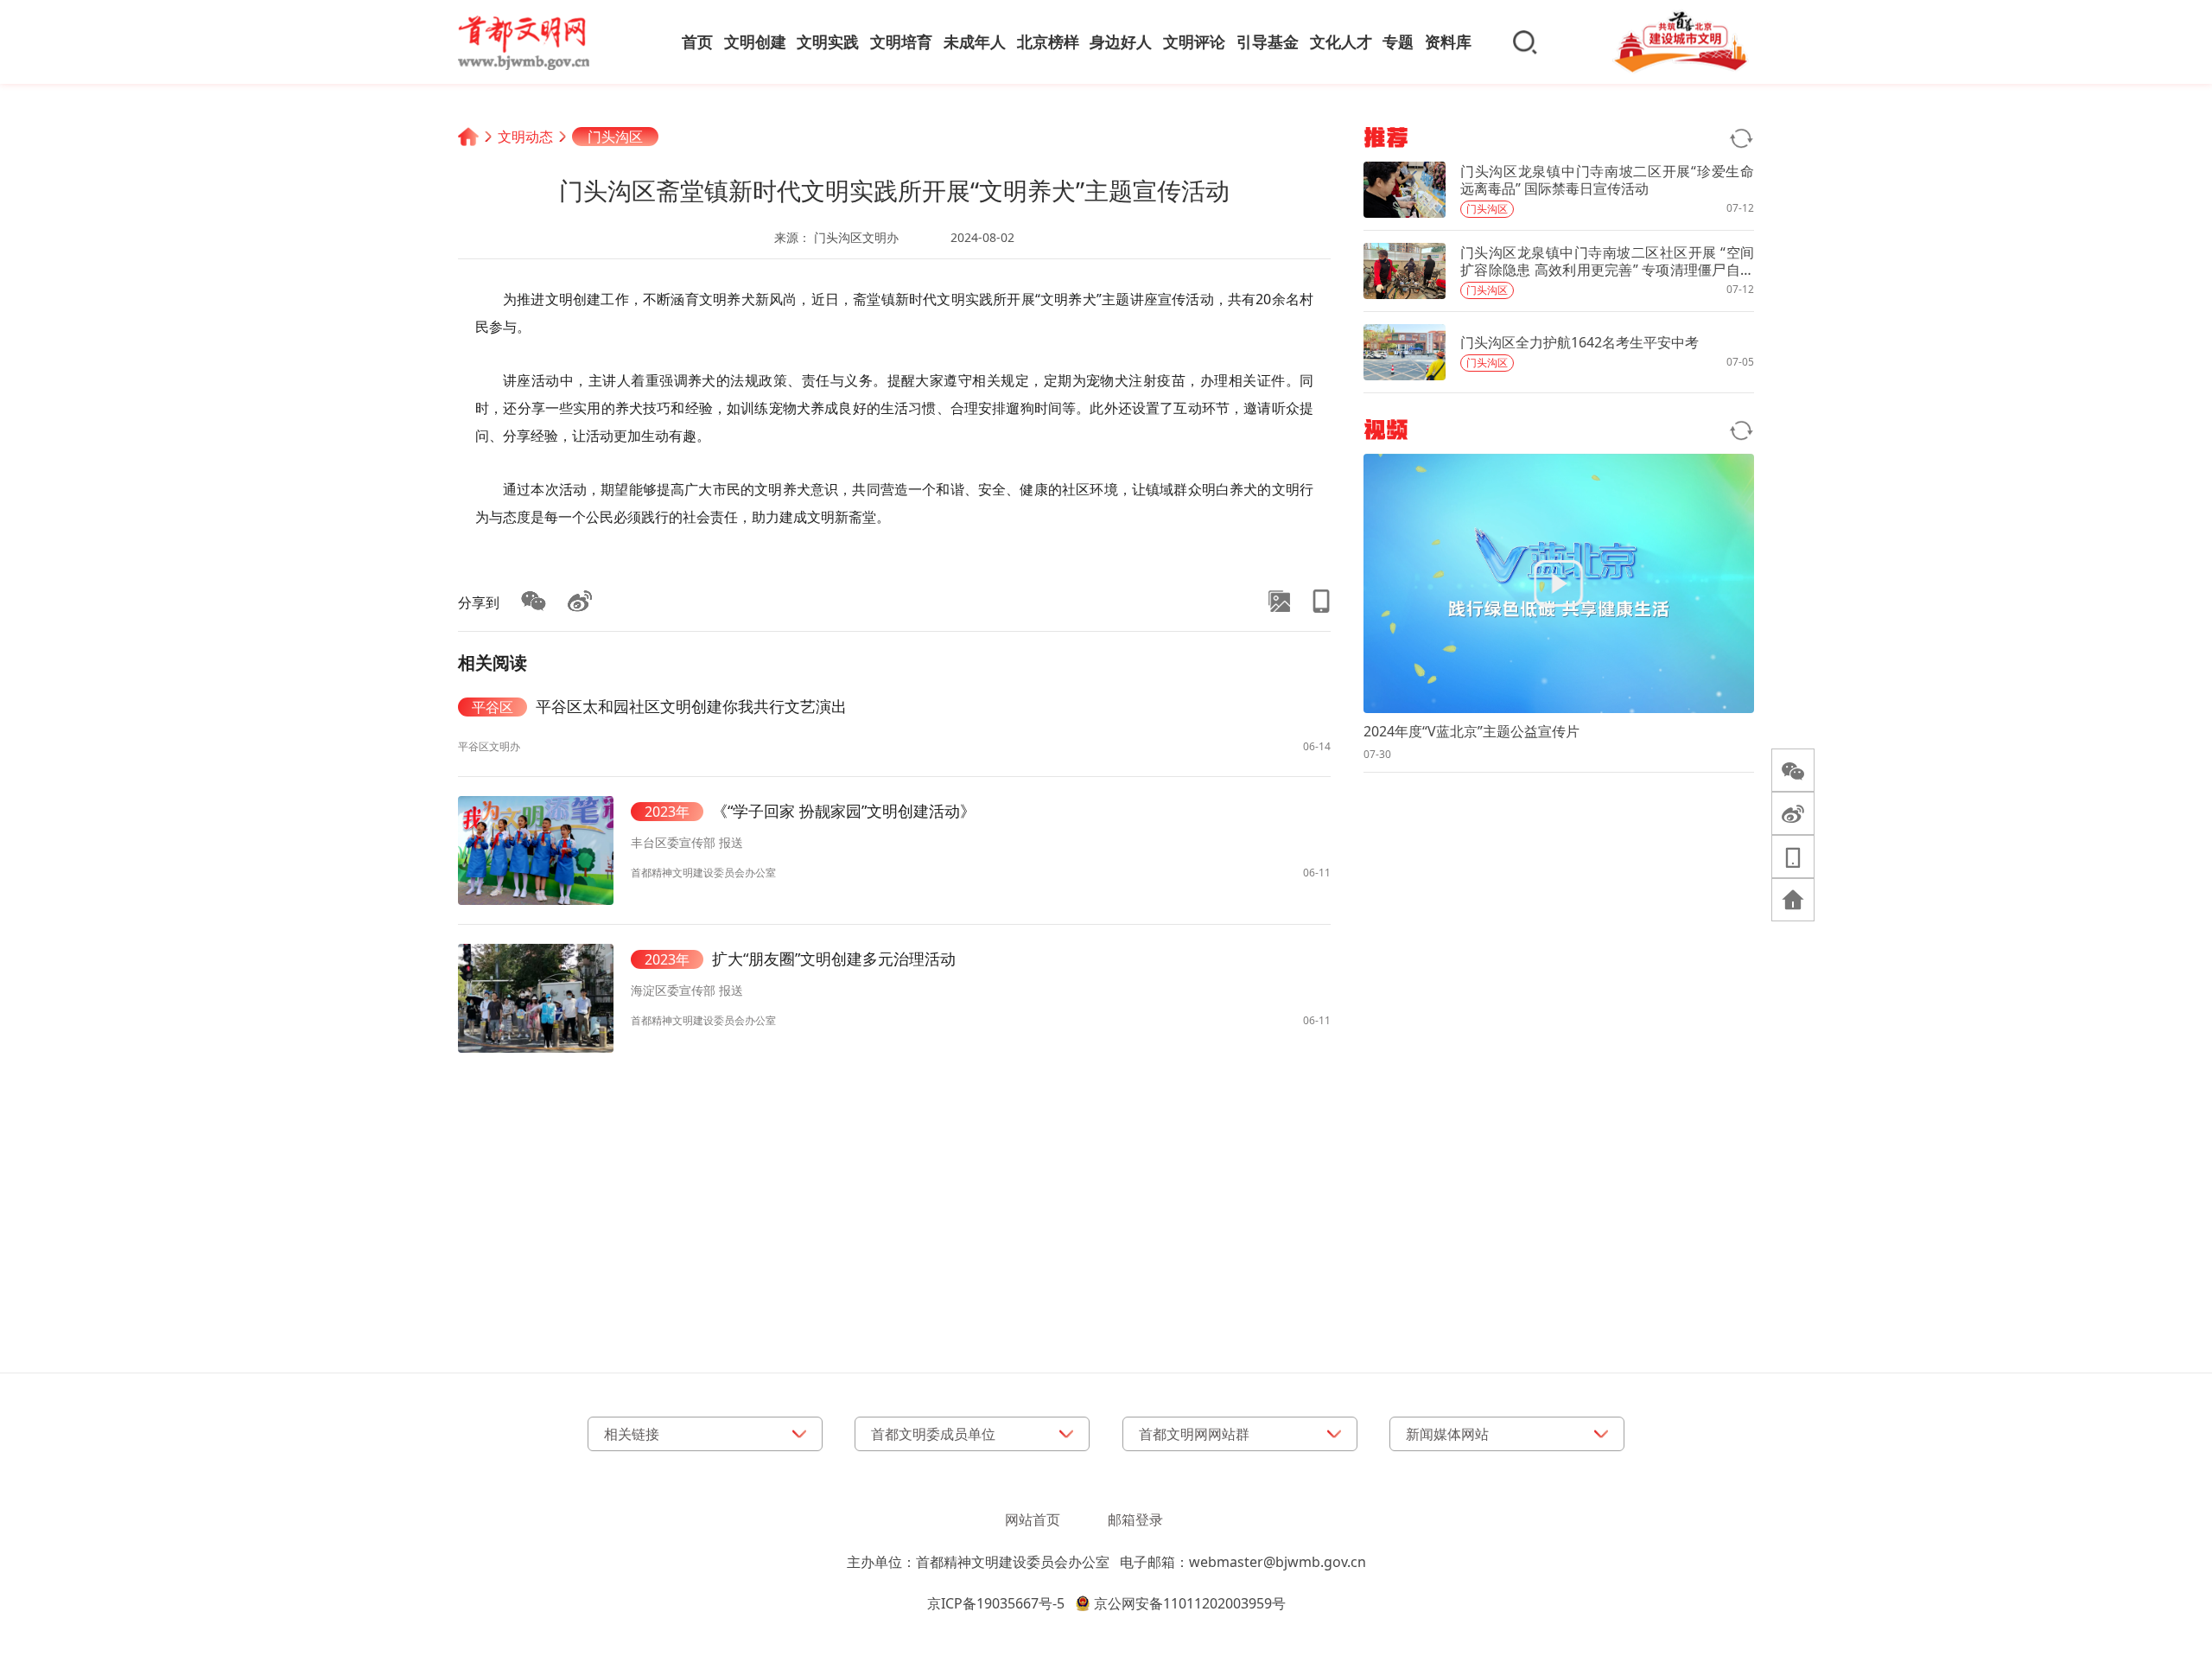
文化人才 (1341, 41)
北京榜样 (1048, 41)
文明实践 (828, 41)
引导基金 (1268, 41)
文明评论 (1194, 41)
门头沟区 (615, 137)
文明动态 (525, 137)
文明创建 (755, 41)
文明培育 (901, 41)
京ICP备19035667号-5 (996, 1603)
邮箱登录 (1135, 1519)
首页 (697, 41)
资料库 (1448, 41)
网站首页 (1033, 1519)
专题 (1398, 41)
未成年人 (975, 41)
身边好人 (1121, 41)
